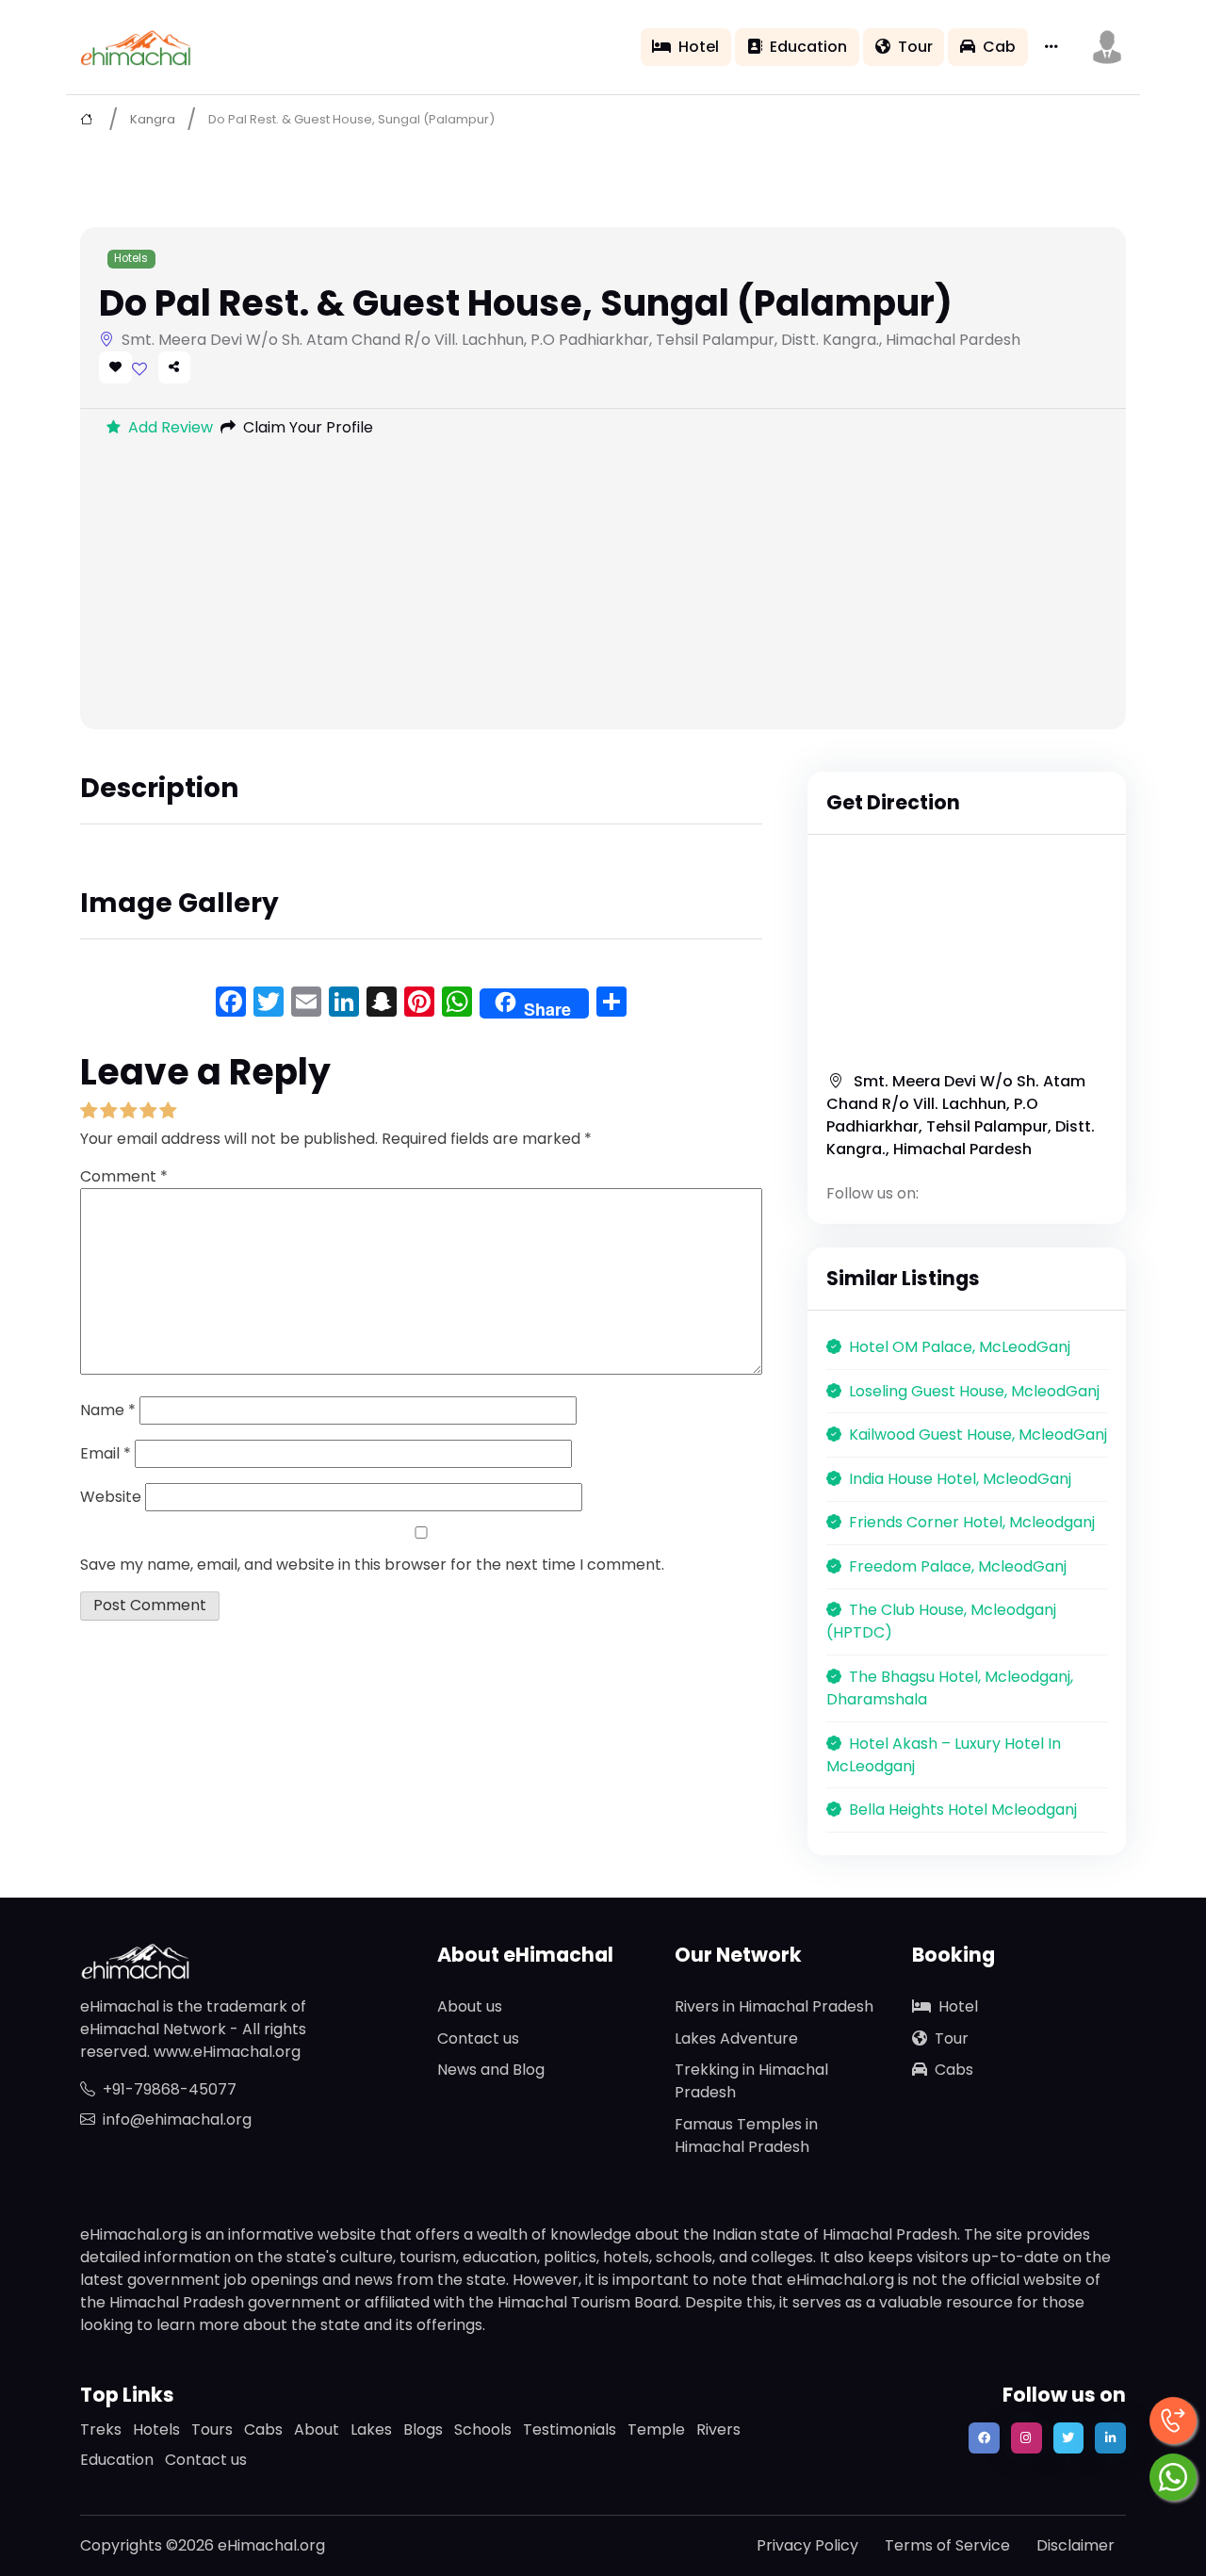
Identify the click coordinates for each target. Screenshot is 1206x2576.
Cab (999, 47)
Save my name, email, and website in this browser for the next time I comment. (372, 1565)
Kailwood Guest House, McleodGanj (978, 1435)
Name (108, 1410)
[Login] (139, 369)
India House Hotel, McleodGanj (960, 1479)
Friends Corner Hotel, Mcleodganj (972, 1522)
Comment (124, 1176)
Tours (212, 2429)
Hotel (699, 47)
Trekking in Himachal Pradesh (751, 2081)
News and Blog (491, 2070)
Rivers (718, 2429)
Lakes (371, 2429)
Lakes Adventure (736, 2038)
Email (106, 1453)
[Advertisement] (603, 588)
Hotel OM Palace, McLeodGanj (960, 1347)
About (317, 2429)
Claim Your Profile (308, 427)
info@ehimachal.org (177, 2119)
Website (111, 1497)
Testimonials (570, 2429)
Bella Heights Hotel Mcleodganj (963, 1810)
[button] (1107, 47)
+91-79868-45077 (170, 2089)
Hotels (131, 258)
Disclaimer (1076, 2545)
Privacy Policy (807, 2545)
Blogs (423, 2429)
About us (470, 2006)
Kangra (153, 119)
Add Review (171, 427)
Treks (101, 2429)
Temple (656, 2429)
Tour (915, 47)
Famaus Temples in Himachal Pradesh (746, 2136)
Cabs (954, 2070)
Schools (483, 2429)
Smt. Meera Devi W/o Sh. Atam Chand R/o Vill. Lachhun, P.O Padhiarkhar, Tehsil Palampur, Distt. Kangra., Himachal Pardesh (961, 1115)
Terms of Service (947, 2545)
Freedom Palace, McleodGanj (958, 1566)
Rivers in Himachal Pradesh (774, 2006)
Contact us (478, 2038)
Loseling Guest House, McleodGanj (974, 1391)
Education (808, 47)
